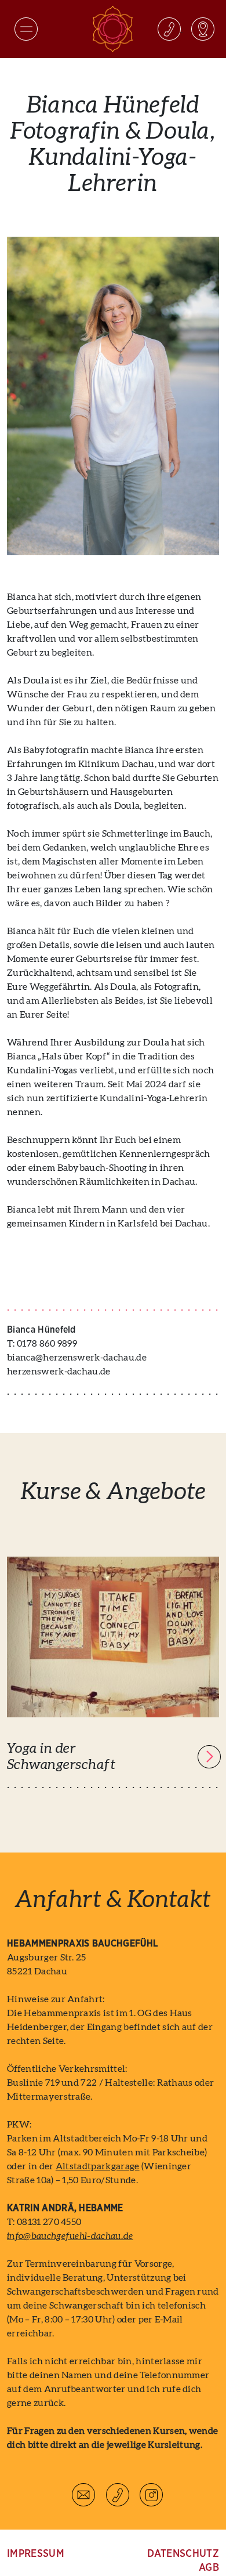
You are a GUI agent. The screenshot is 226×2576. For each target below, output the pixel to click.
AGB (209, 2568)
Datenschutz (183, 2554)
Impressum (36, 2554)
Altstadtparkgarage (98, 2166)
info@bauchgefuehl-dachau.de (70, 2236)
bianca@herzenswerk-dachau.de (77, 1358)
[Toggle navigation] (26, 29)
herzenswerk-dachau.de (59, 1372)
